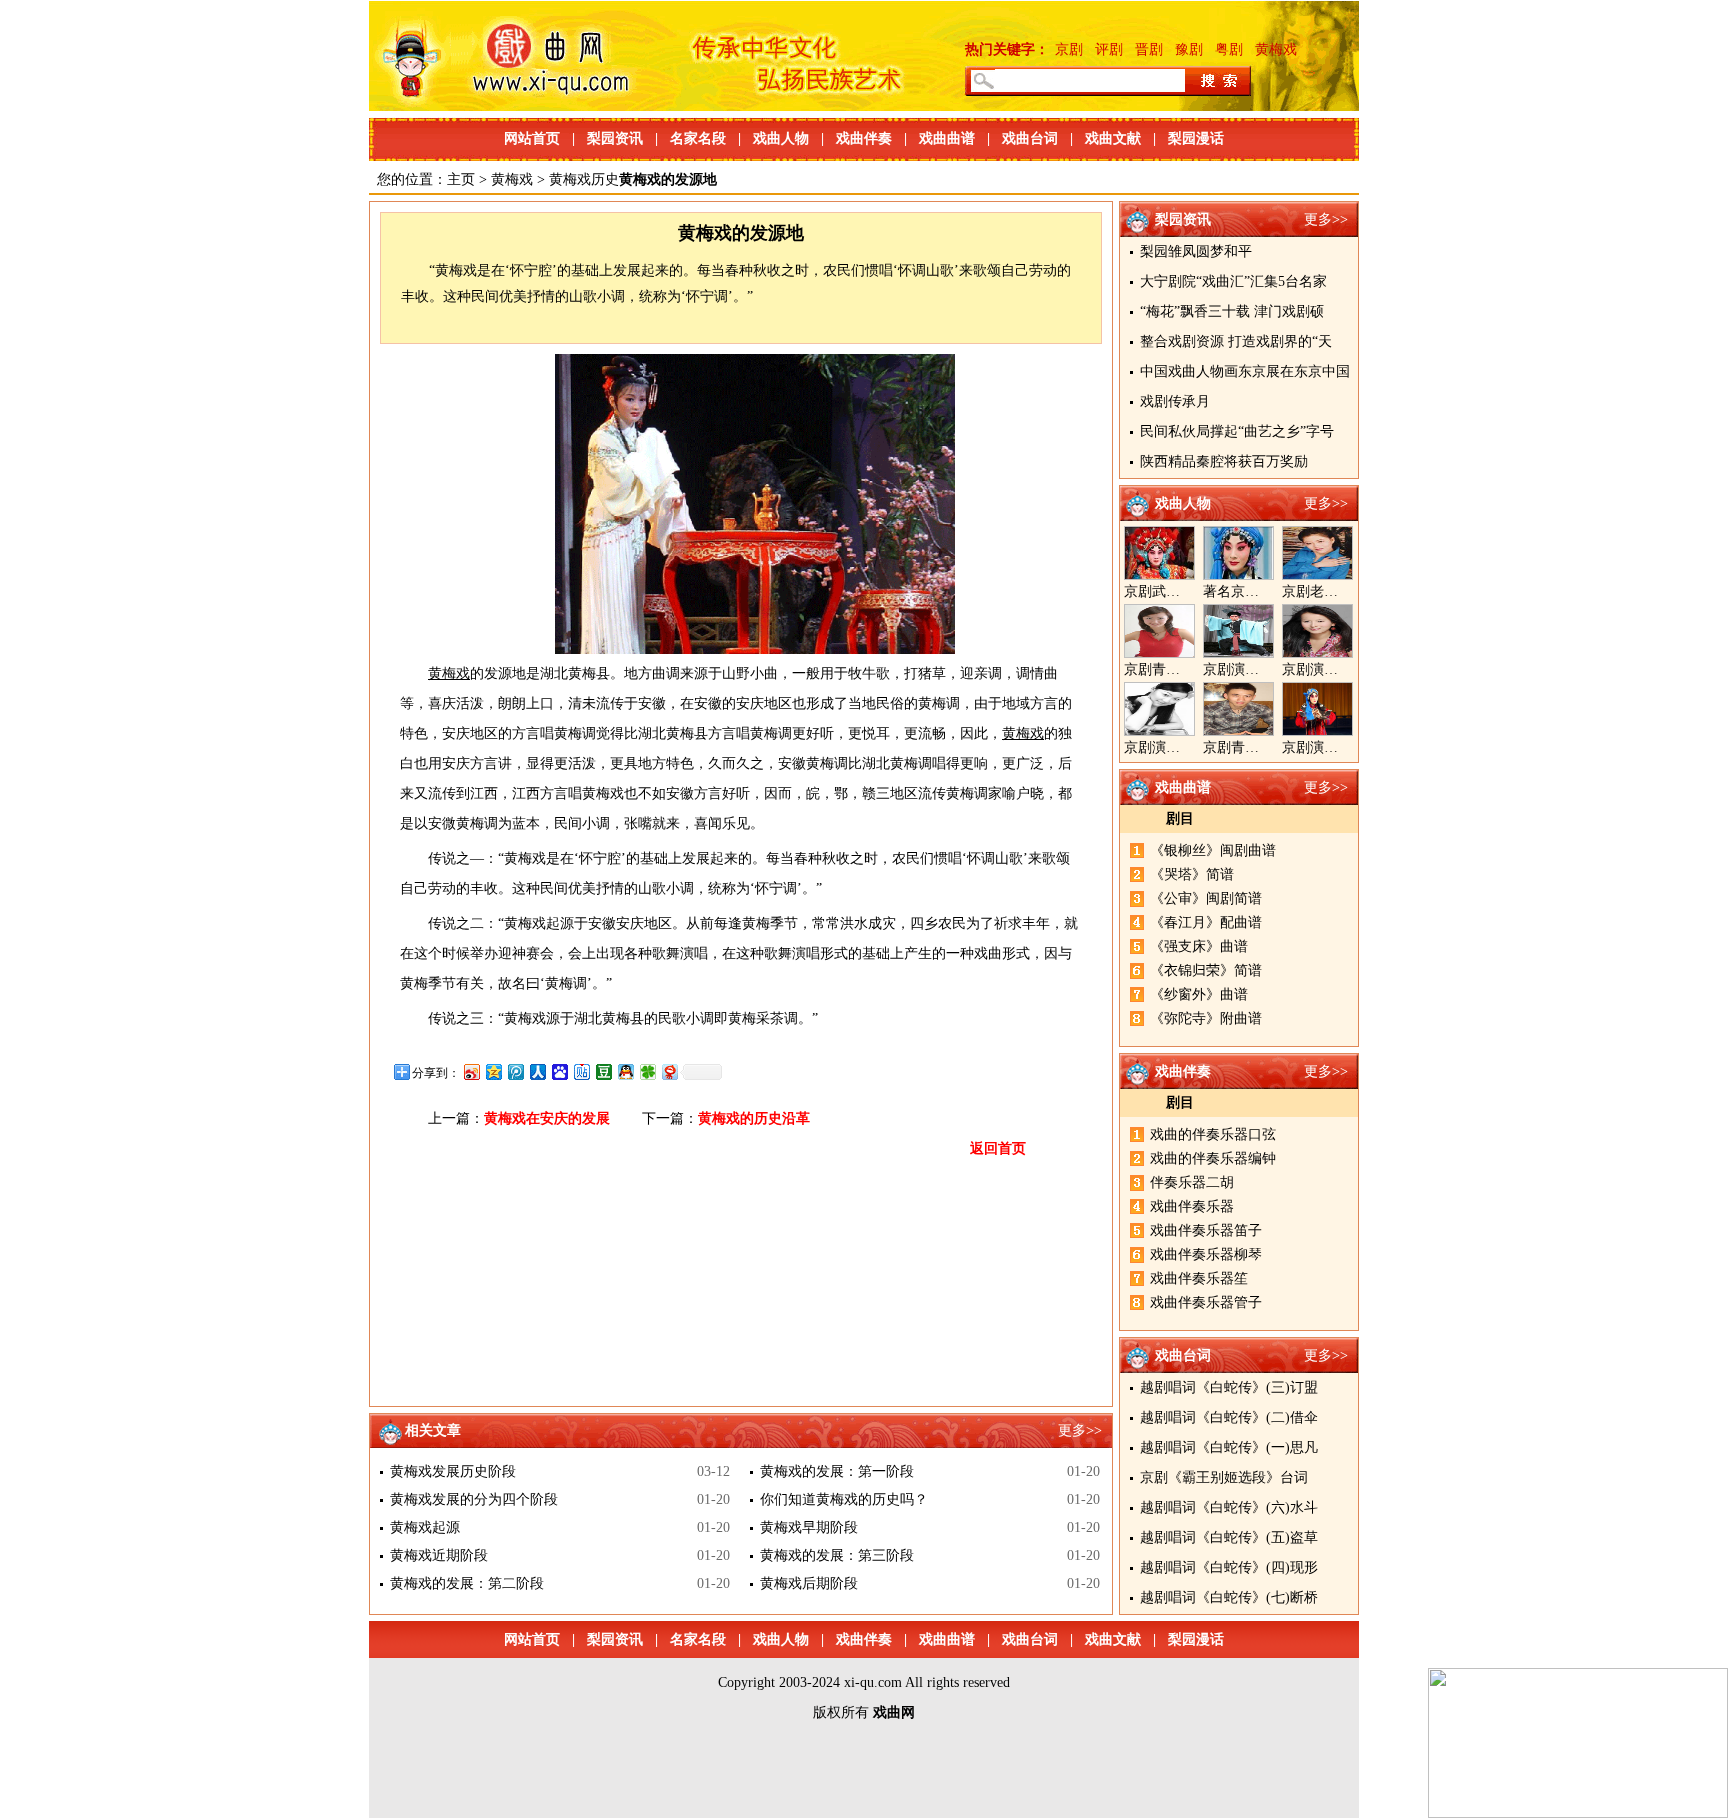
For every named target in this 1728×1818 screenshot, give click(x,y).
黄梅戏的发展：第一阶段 (837, 1471)
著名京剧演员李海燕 (1266, 591)
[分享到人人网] (537, 1071)
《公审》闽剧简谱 (1206, 898)
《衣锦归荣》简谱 (1206, 970)
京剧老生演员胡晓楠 (1345, 591)
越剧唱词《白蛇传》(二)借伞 (1229, 1417)
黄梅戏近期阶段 (439, 1555)
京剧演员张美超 (1331, 747)
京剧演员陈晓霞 (1173, 747)
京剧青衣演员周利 (1180, 669)
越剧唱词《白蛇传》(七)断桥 (1229, 1597)
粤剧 (1229, 49)
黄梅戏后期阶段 (809, 1583)
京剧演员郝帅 (1245, 669)
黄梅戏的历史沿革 (754, 1118)
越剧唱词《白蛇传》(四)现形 (1229, 1567)
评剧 (1109, 49)
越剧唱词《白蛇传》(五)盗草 (1229, 1537)
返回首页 (998, 1148)
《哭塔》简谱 (1192, 874)
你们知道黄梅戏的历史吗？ (844, 1499)
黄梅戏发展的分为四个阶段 (474, 1499)
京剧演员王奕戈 (1331, 669)
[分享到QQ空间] (493, 1071)
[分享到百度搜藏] (559, 1071)
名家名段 (698, 138)
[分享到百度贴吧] (581, 1071)
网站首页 (532, 138)
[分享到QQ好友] (625, 1071)
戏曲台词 (1030, 138)
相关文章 (433, 1430)
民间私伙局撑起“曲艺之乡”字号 (1237, 431)
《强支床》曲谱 (1199, 946)
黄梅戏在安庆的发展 (547, 1118)
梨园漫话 (1196, 138)
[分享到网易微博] (669, 1071)
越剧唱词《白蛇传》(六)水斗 (1229, 1507)
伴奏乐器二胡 (1192, 1182)
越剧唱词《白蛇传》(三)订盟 (1229, 1387)
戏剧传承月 (1175, 401)
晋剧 (1149, 49)
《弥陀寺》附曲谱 (1206, 1018)
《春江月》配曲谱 (1206, 922)
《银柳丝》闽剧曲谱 (1213, 850)
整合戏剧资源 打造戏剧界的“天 (1236, 341)
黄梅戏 (1276, 49)
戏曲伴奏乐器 (1192, 1206)
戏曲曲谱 (947, 138)
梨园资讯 (615, 138)
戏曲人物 (781, 138)
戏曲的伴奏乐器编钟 (1213, 1158)
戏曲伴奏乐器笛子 (1206, 1230)
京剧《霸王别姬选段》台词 (1224, 1477)
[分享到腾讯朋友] (647, 1071)
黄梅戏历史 (584, 179)
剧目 (1180, 818)
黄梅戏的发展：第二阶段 (467, 1583)
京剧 (1069, 49)
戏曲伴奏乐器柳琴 (1206, 1254)
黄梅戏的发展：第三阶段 (837, 1555)
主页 (461, 179)
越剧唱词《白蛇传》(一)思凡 (1229, 1447)
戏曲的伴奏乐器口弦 (1213, 1134)
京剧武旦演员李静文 (1187, 591)
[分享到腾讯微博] (515, 1071)
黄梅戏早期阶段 (809, 1527)
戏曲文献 (1113, 138)
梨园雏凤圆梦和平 (1196, 251)
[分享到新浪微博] (471, 1071)
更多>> (1326, 219)
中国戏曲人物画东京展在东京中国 (1245, 371)
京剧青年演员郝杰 (1259, 747)
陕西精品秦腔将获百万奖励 (1224, 461)
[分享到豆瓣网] (603, 1071)
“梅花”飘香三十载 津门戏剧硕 (1232, 311)
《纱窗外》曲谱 (1199, 994)
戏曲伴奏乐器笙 (1199, 1278)
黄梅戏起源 (425, 1527)
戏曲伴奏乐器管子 (1206, 1302)
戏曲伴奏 (864, 138)
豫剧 (1189, 49)
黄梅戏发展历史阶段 (453, 1471)
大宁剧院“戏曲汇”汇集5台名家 (1233, 281)
